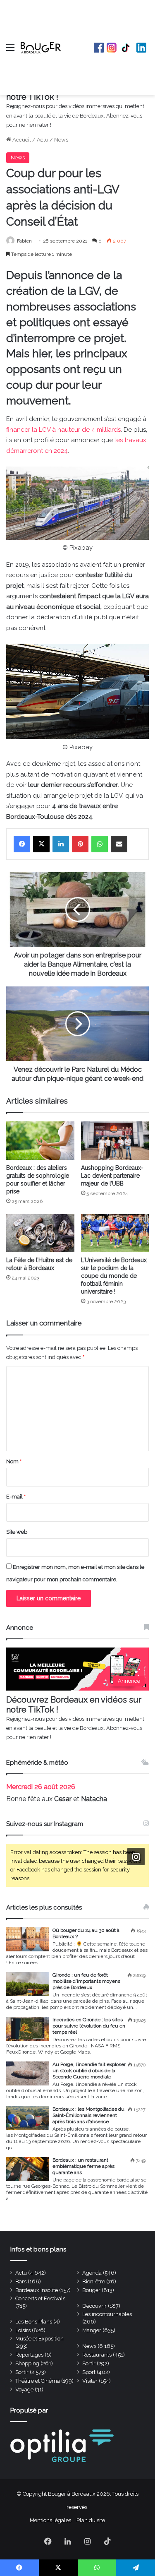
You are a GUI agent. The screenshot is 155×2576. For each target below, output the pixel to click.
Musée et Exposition (39, 2339)
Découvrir (94, 2306)
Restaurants (97, 2355)
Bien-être (94, 2281)
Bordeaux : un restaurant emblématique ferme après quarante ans (83, 2166)
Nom (14, 1461)
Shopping (27, 2363)
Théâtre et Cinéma (38, 2381)
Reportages (29, 2355)
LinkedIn (141, 48)
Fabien (24, 241)
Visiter (90, 2381)
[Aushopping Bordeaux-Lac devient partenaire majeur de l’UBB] (115, 1141)
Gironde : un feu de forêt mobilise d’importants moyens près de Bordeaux (86, 1981)
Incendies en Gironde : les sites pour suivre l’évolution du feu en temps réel (89, 2026)
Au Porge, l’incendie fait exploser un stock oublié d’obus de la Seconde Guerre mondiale (89, 2071)
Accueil (21, 140)
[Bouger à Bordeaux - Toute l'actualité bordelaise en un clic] (41, 48)
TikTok (126, 48)
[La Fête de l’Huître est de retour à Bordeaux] (40, 1233)
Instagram (112, 48)
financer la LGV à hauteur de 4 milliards (63, 430)
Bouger (91, 2290)
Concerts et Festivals (40, 2298)
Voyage (24, 2390)
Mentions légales (50, 2520)
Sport (89, 2372)
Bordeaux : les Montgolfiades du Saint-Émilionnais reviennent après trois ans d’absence (88, 2115)
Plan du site (91, 2520)
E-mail (16, 1497)
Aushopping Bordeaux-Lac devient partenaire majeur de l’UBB (112, 1176)
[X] (41, 844)
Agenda (92, 2273)
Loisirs (23, 2330)
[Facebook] (22, 844)
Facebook (99, 48)
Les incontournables (107, 2314)
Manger (92, 2330)
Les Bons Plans (34, 2322)
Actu (43, 140)
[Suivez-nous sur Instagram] (136, 1857)
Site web (17, 1532)
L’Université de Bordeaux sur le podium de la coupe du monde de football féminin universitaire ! (114, 1276)
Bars (21, 2281)
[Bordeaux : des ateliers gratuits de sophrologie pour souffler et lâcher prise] (40, 1141)
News (61, 140)
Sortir (89, 2363)
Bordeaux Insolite (37, 2290)
